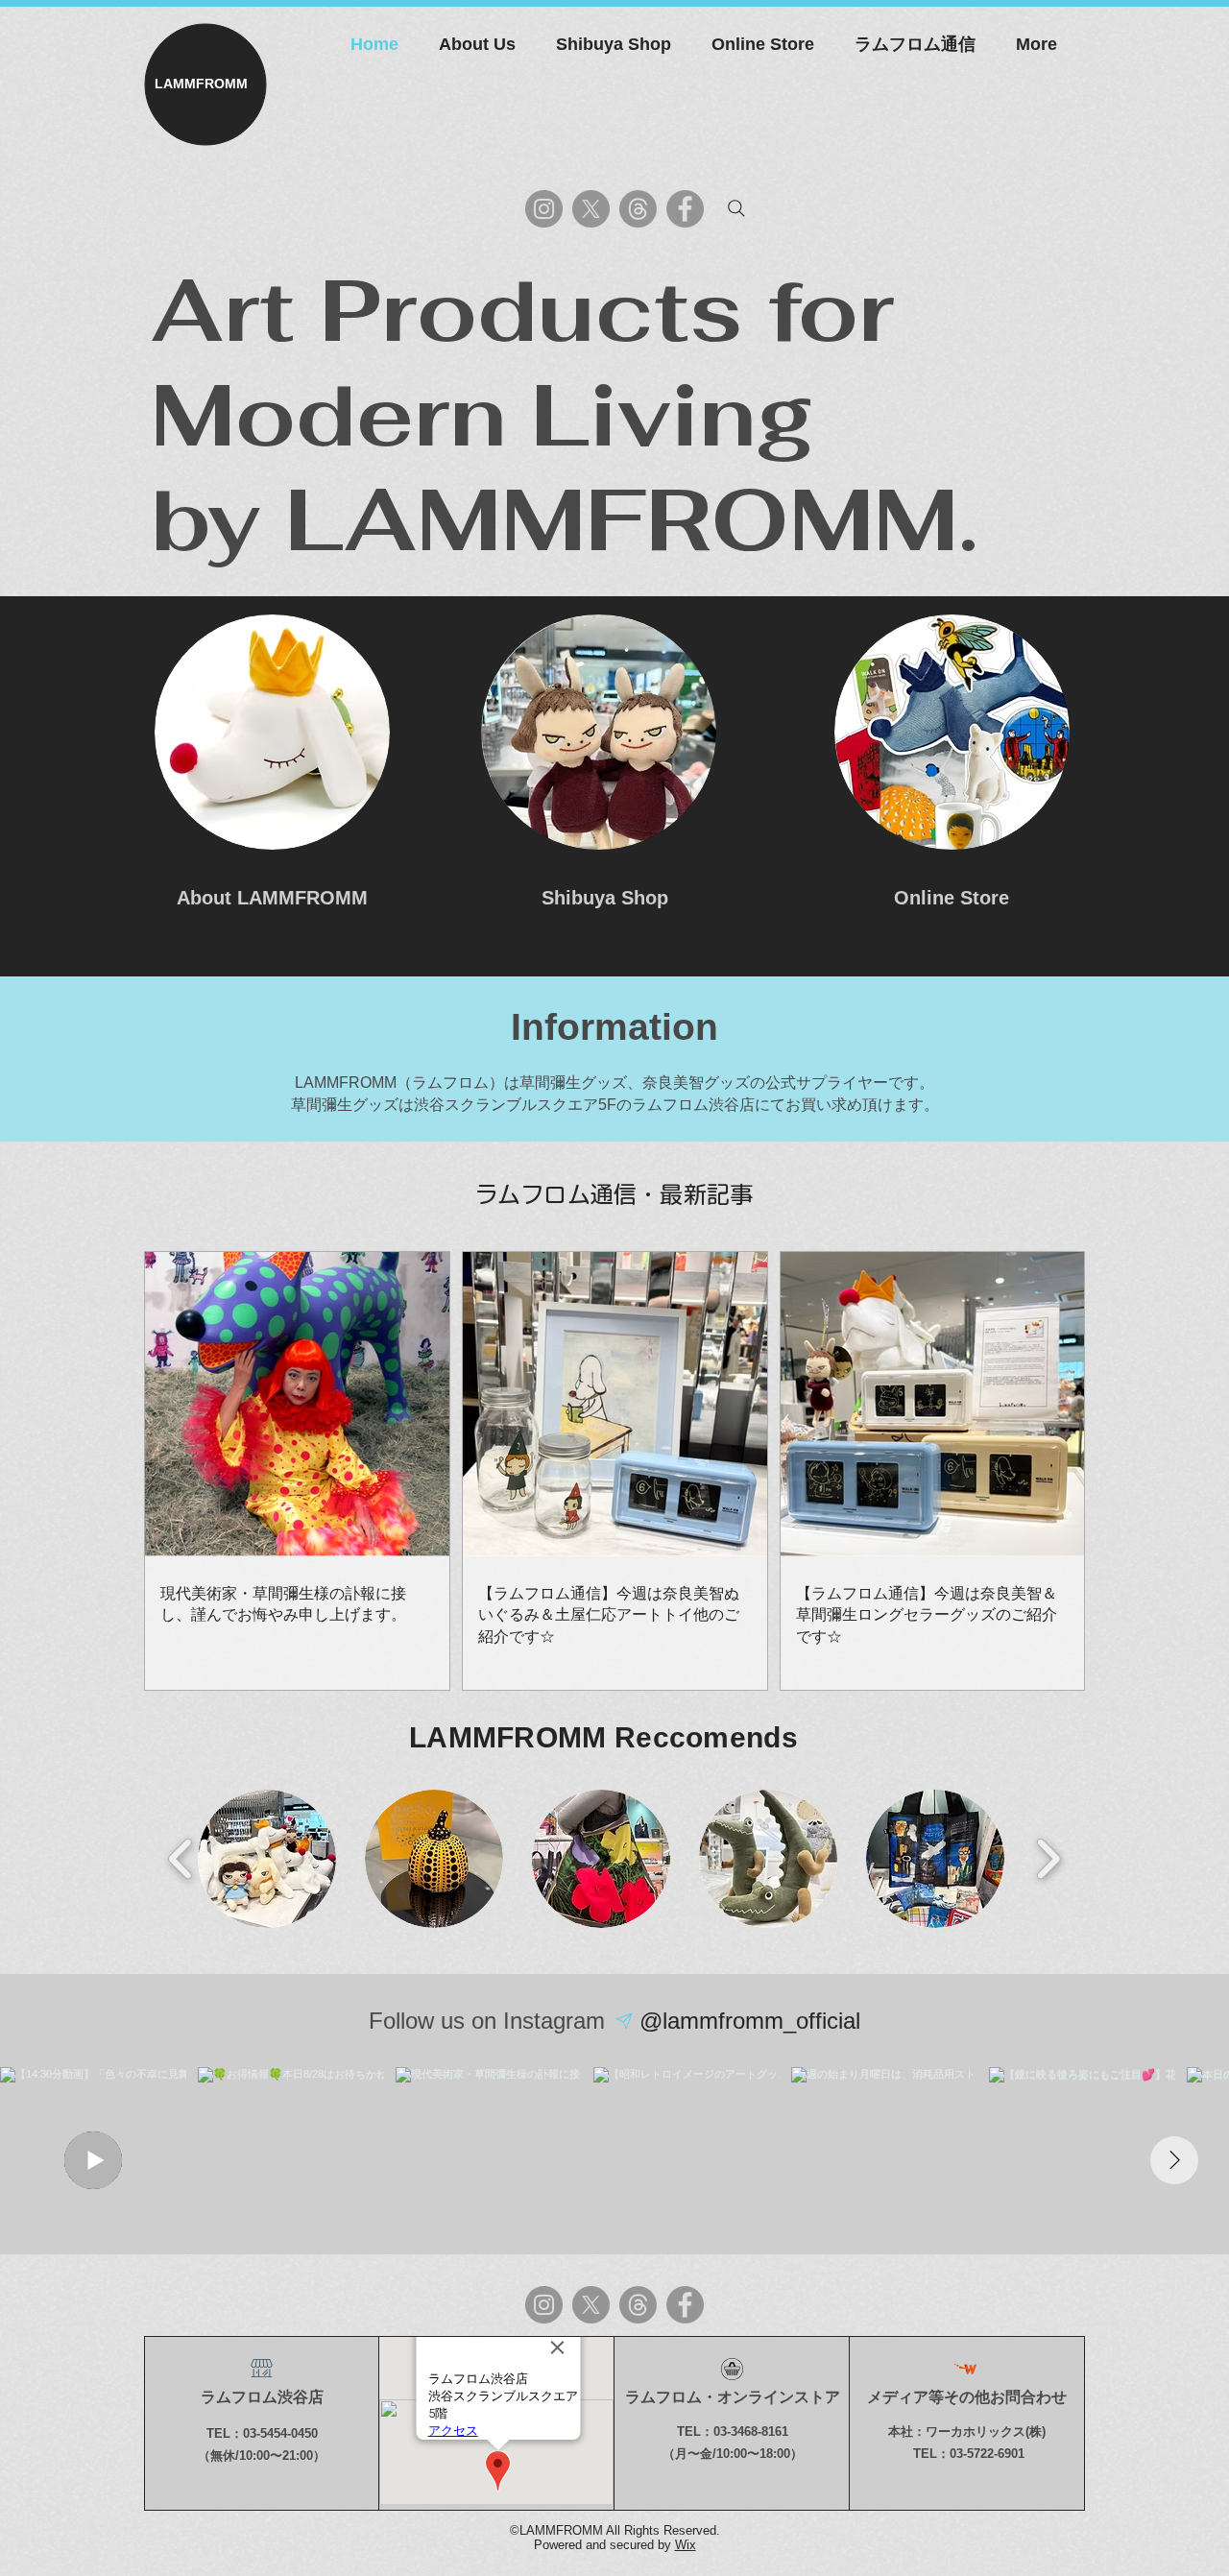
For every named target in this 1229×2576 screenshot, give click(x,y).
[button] (267, 1859)
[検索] (736, 208)
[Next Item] (1174, 2160)
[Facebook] (685, 209)
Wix (686, 2545)
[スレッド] (638, 209)
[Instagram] (544, 209)
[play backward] (181, 1859)
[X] (591, 209)
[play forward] (1048, 1859)
